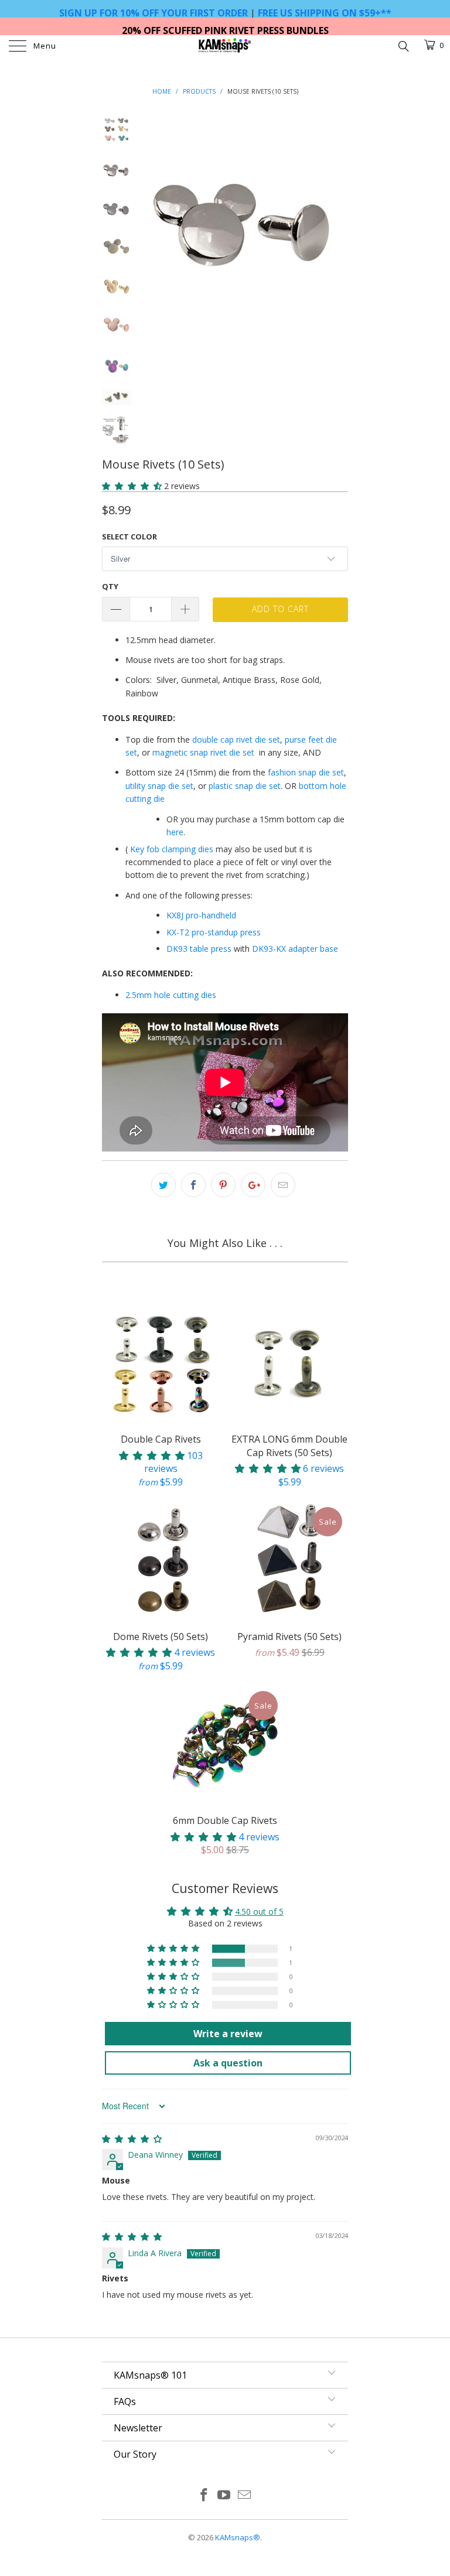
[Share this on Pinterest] (223, 1185)
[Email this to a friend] (283, 1185)
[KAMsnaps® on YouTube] (224, 2495)
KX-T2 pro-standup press (214, 932)
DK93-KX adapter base (295, 949)
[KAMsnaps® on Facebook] (204, 2495)
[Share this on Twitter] (163, 1185)
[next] (337, 218)
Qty (110, 586)
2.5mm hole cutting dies (171, 995)
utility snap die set (159, 786)
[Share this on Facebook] (193, 1185)
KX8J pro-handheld (201, 915)
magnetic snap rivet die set (203, 752)
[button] (132, 486)
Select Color (129, 537)
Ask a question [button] (228, 2063)
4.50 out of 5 (259, 1911)
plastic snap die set (245, 786)
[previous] (155, 218)
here (175, 832)
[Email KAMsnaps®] (245, 2495)
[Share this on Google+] (253, 1185)
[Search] (403, 45)
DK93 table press (199, 949)
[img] (132, 2139)
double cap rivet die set (236, 739)
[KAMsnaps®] (225, 47)
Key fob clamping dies (172, 849)
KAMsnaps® (238, 2537)
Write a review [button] (228, 2034)
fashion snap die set (306, 772)
